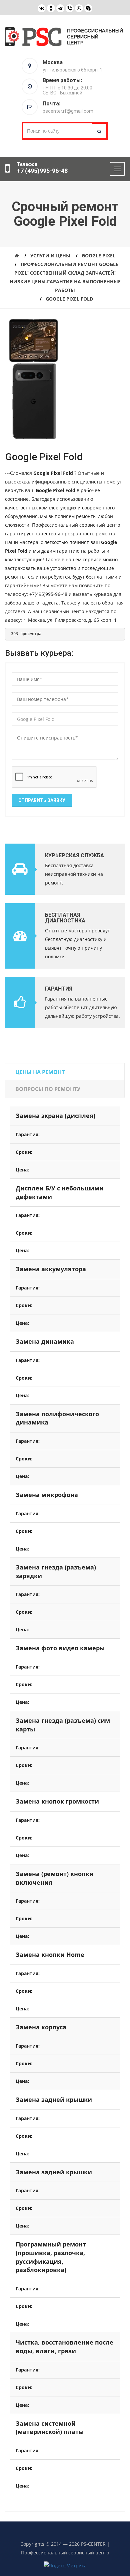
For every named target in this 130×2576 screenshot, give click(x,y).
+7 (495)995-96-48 (42, 171)
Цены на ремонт (40, 1072)
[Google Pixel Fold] (33, 340)
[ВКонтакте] (42, 8)
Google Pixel (98, 256)
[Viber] (70, 8)
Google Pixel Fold (69, 299)
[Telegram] (60, 8)
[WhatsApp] (79, 8)
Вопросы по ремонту (48, 1089)
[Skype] (88, 8)
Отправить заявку (42, 800)
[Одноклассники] (51, 8)
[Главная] (17, 256)
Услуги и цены (50, 256)
